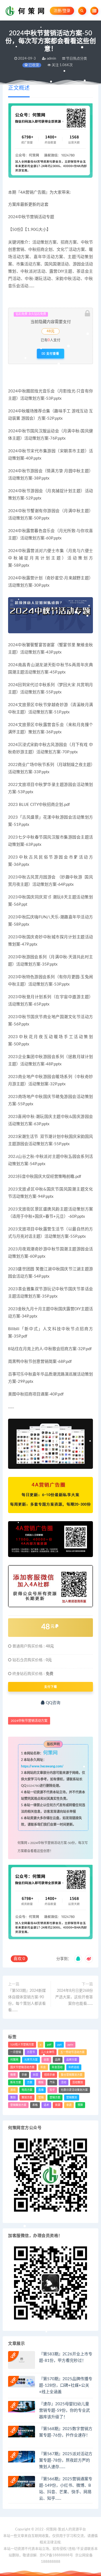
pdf (49, 2045)
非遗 (69, 2105)
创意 (46, 2060)
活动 (64, 2082)
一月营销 (16, 2052)
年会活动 (57, 2067)
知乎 (52, 2090)
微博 (13, 2075)
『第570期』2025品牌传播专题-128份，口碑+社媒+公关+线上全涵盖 (66, 2385)
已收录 (33, 65)
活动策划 (78, 2082)
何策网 (22, 1843)
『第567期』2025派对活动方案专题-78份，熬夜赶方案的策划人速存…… (66, 2460)
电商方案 (27, 2090)
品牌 (58, 2060)
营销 (41, 2098)
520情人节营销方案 (22, 2045)
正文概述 (19, 88)
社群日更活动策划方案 (74, 2090)
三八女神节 (48, 2052)
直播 (41, 2090)
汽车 (52, 2082)
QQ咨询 (53, 1703)
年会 (43, 2067)
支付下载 (51, 1687)
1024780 (33, 1786)
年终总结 (74, 2067)
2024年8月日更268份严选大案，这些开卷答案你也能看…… (74, 1997)
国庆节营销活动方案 (22, 2067)
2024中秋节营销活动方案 (29, 1721)
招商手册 (50, 2075)
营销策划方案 (18, 2105)
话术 (46, 2105)
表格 (35, 2105)
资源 (58, 2105)
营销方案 (55, 2098)
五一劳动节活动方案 (72, 2052)
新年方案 (16, 2082)
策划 (13, 2098)
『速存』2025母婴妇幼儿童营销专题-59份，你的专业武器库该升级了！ (65, 2411)
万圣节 (31, 2052)
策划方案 (27, 2098)
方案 (30, 2082)
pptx (70, 2045)
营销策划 (72, 2098)
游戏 (13, 2090)
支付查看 (52, 354)
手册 (24, 2075)
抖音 (36, 2075)
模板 (41, 2082)
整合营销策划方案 (72, 2075)
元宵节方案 (31, 2060)
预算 (80, 2105)
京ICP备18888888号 (57, 2555)
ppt (60, 2045)
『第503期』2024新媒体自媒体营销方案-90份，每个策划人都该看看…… (27, 2000)
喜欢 (19, 1959)
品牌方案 (72, 2060)
